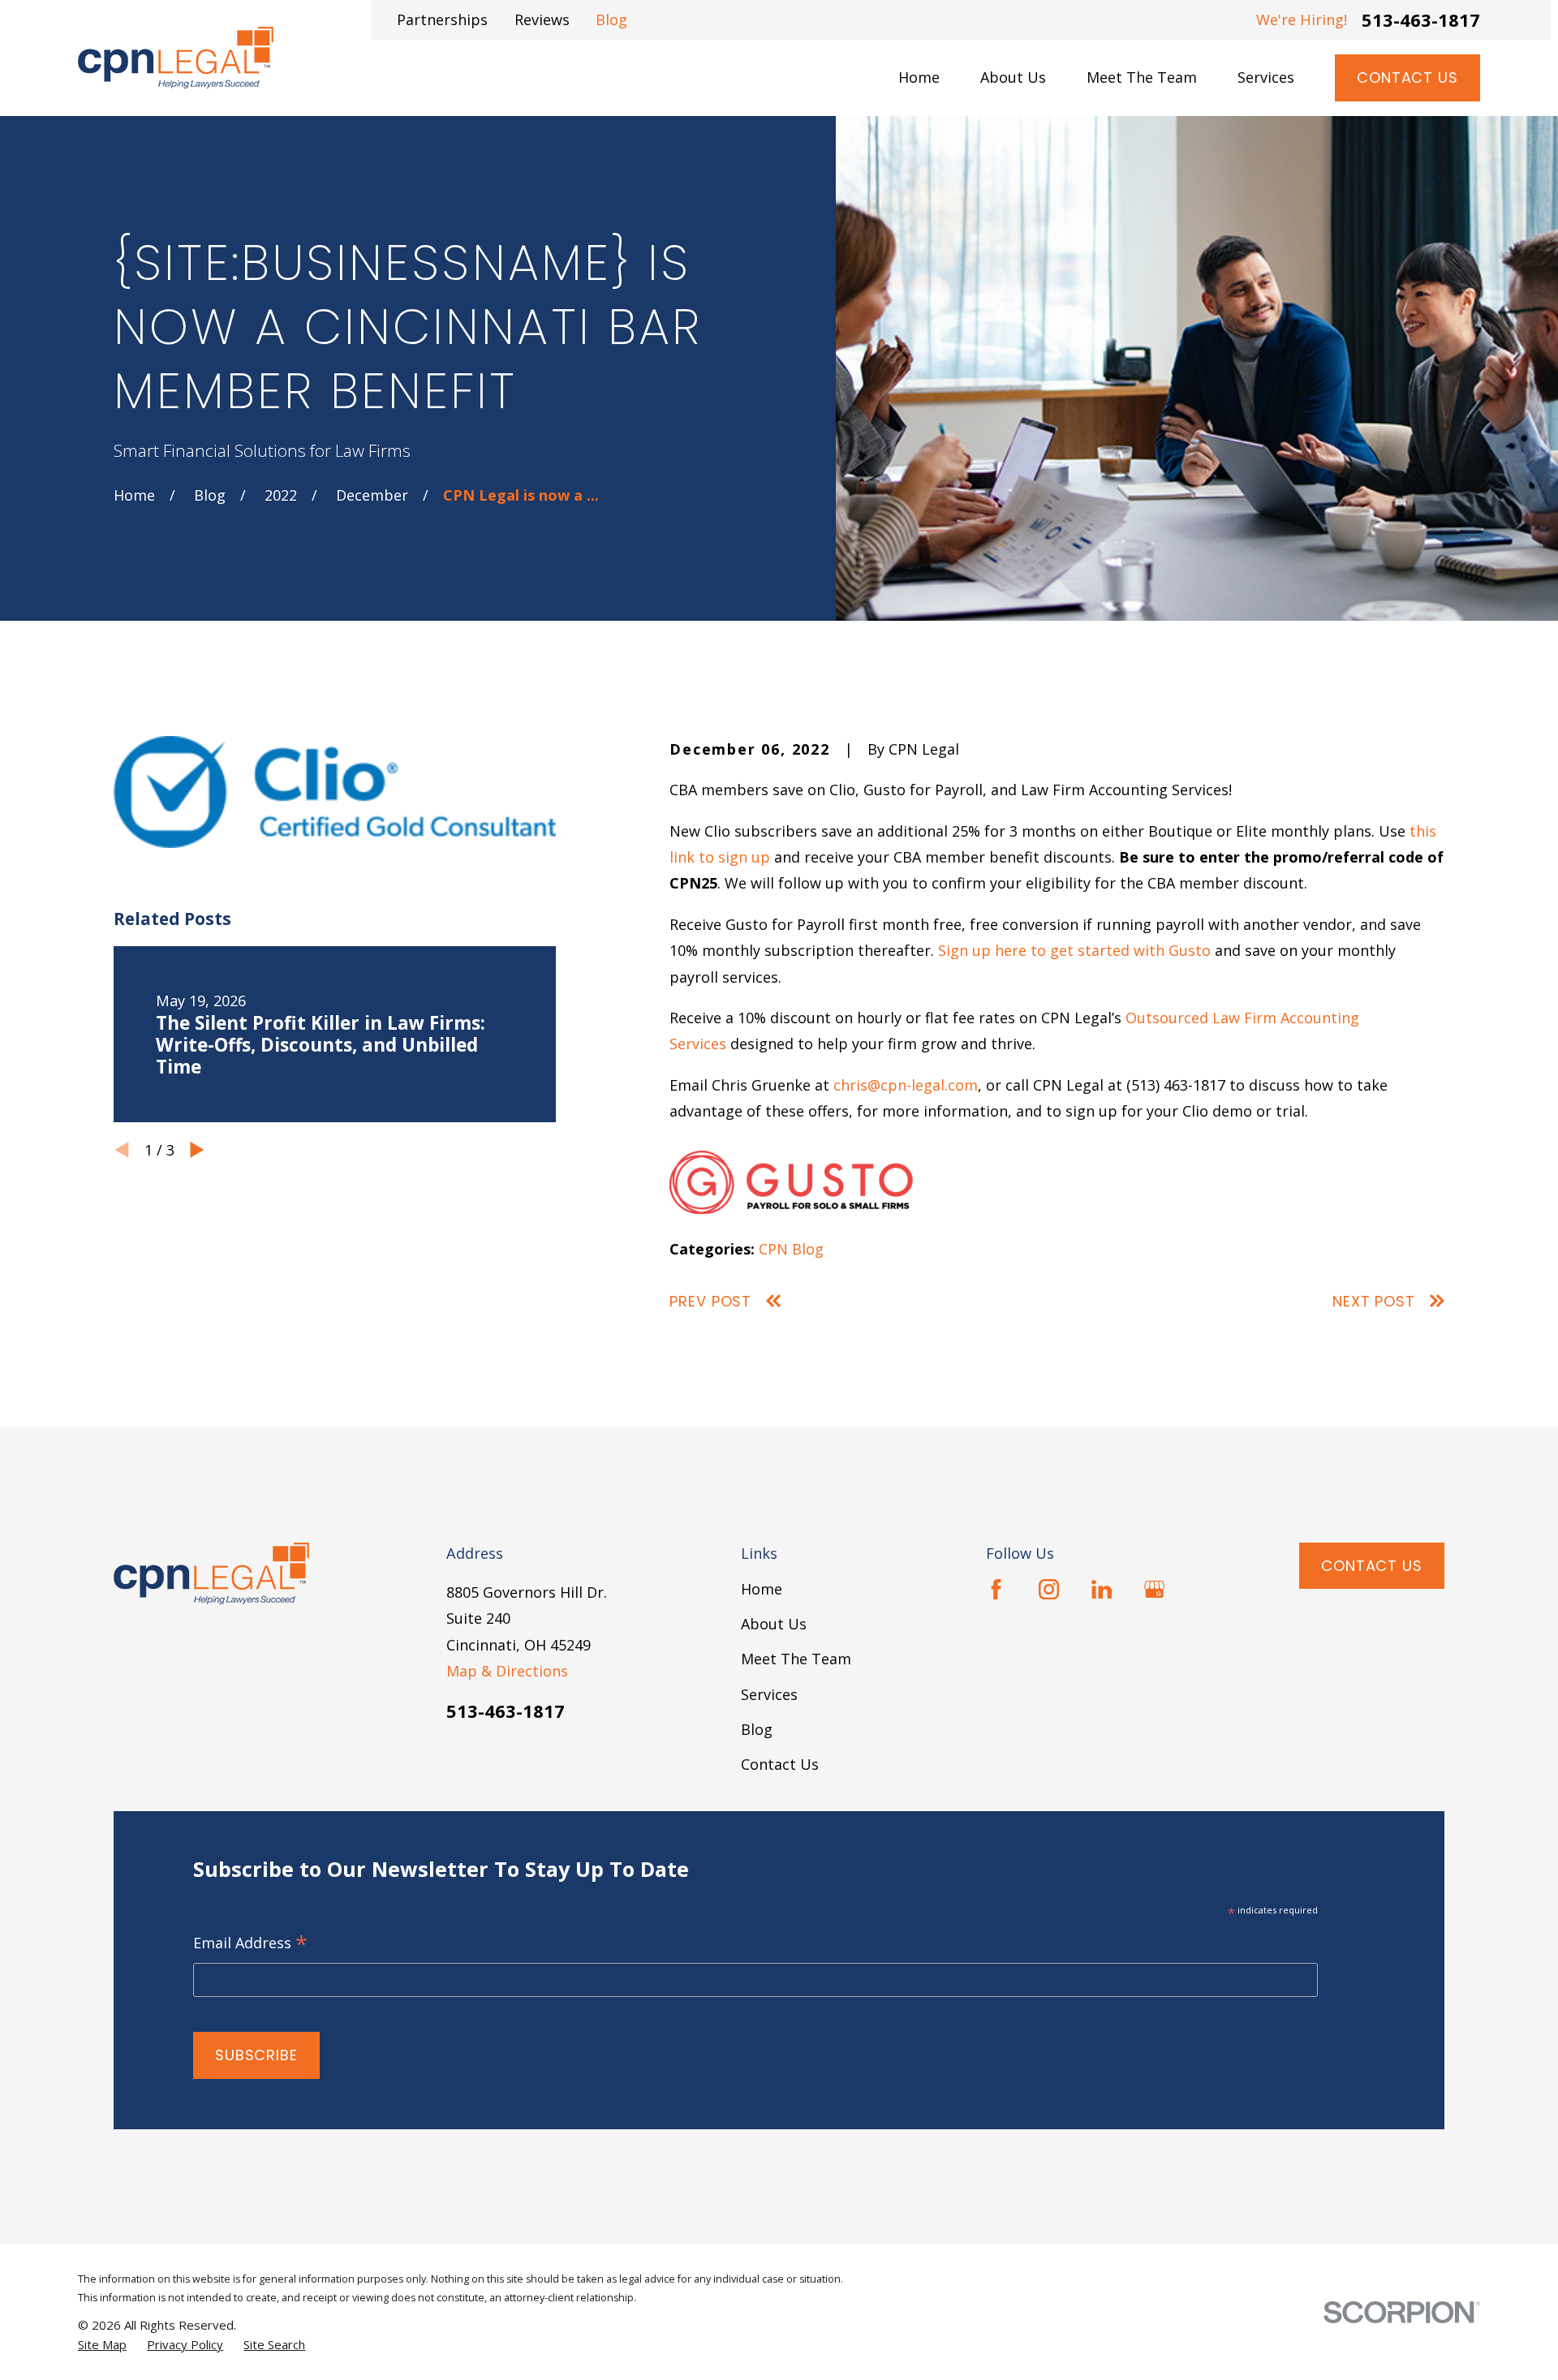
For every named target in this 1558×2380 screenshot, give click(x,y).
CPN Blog (791, 1249)
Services (769, 1694)
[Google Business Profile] (1154, 1589)
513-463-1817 (1421, 19)
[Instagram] (1049, 1589)
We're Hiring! (1302, 19)
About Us (774, 1624)
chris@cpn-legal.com (906, 1085)
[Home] (176, 58)
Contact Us (1407, 77)
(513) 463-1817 (1176, 1085)
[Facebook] (996, 1589)
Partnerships (442, 19)
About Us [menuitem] (1013, 77)
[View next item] (197, 1150)
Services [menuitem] (1266, 77)
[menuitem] (102, 2345)
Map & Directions (507, 1671)
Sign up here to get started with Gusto (1074, 950)
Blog (611, 19)
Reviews (542, 19)
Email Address (250, 1944)
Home (762, 1589)
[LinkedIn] (1102, 1589)
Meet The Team (796, 1659)
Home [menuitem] (919, 77)
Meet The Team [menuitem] (1142, 77)
